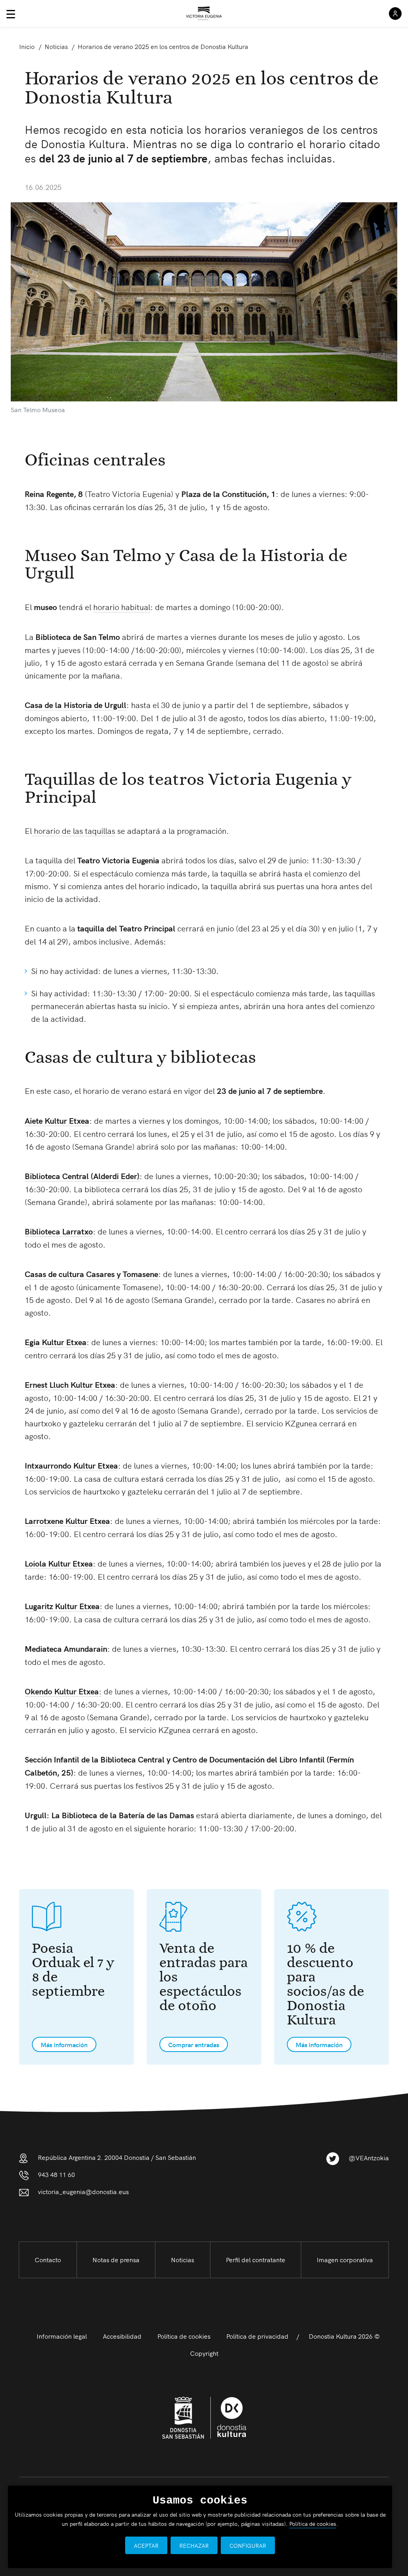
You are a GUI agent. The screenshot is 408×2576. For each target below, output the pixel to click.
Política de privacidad (257, 2336)
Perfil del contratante (256, 2259)
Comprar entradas (194, 2044)
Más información (64, 2044)
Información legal (62, 2336)
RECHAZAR (194, 2545)
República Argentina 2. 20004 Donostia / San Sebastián (117, 2157)
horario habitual (122, 606)
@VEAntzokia (369, 2157)
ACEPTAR (146, 2545)
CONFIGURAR (248, 2545)
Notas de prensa (116, 2259)
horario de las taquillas (74, 830)
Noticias (182, 2259)
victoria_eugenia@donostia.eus (83, 2191)
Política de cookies (184, 2336)
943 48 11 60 (56, 2174)
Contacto (48, 2259)
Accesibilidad (122, 2336)
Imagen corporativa (345, 2259)
